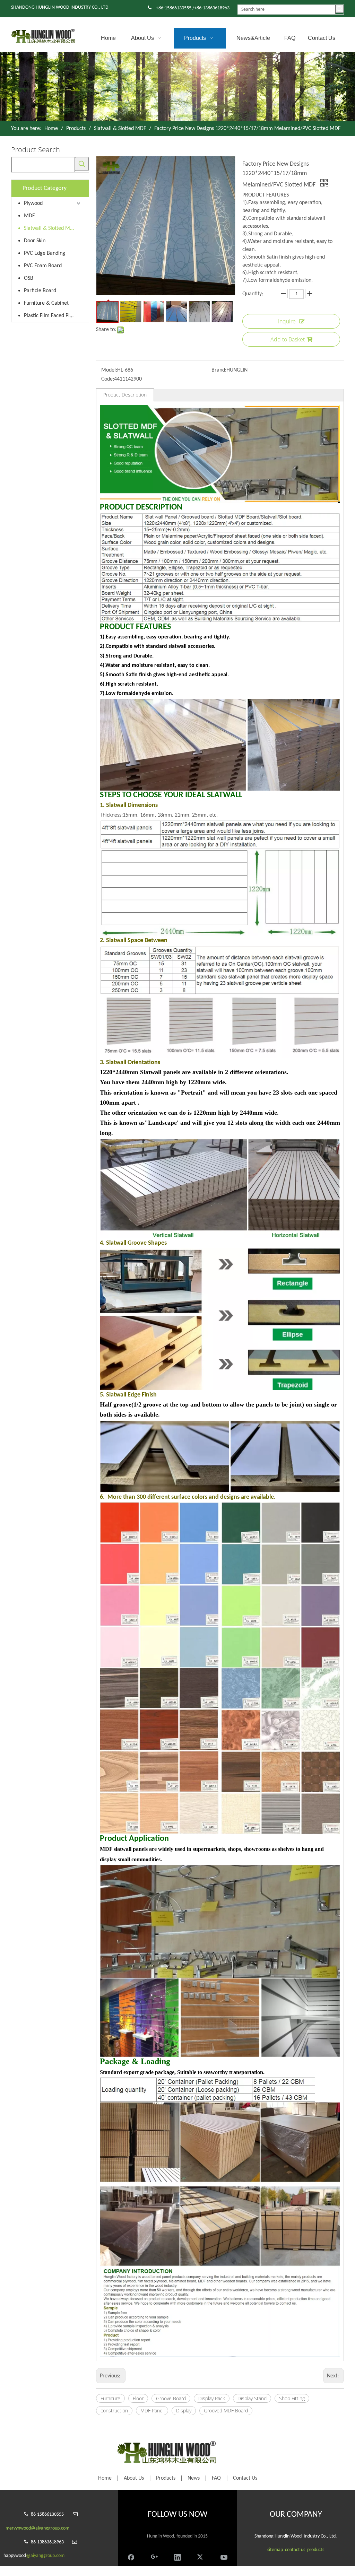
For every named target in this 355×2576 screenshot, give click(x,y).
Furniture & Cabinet (46, 303)
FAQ (216, 2478)
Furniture (110, 2398)
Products (166, 2478)
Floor (138, 2398)
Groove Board (171, 2398)
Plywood (33, 203)
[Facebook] (131, 2556)
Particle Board (40, 291)
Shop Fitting (292, 2398)
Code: (108, 379)
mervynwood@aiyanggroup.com (37, 2528)
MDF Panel (152, 2410)
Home (105, 2478)
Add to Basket (288, 339)
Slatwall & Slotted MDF (50, 228)
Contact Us (245, 2478)
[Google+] (154, 2556)
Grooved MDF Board (226, 2410)
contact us (295, 2550)
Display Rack (212, 2398)
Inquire (287, 321)
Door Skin (35, 241)
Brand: (219, 370)
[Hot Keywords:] (340, 9)
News (194, 2478)
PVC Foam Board (43, 266)
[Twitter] (201, 2556)
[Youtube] (224, 2556)
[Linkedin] (177, 2556)
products (316, 2550)
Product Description (125, 395)
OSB (29, 278)
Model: (109, 370)
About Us (134, 2478)
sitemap (275, 2550)
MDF (29, 216)
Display (184, 2410)
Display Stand (252, 2398)
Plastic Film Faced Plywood (53, 316)
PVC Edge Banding (45, 253)
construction (114, 2410)
